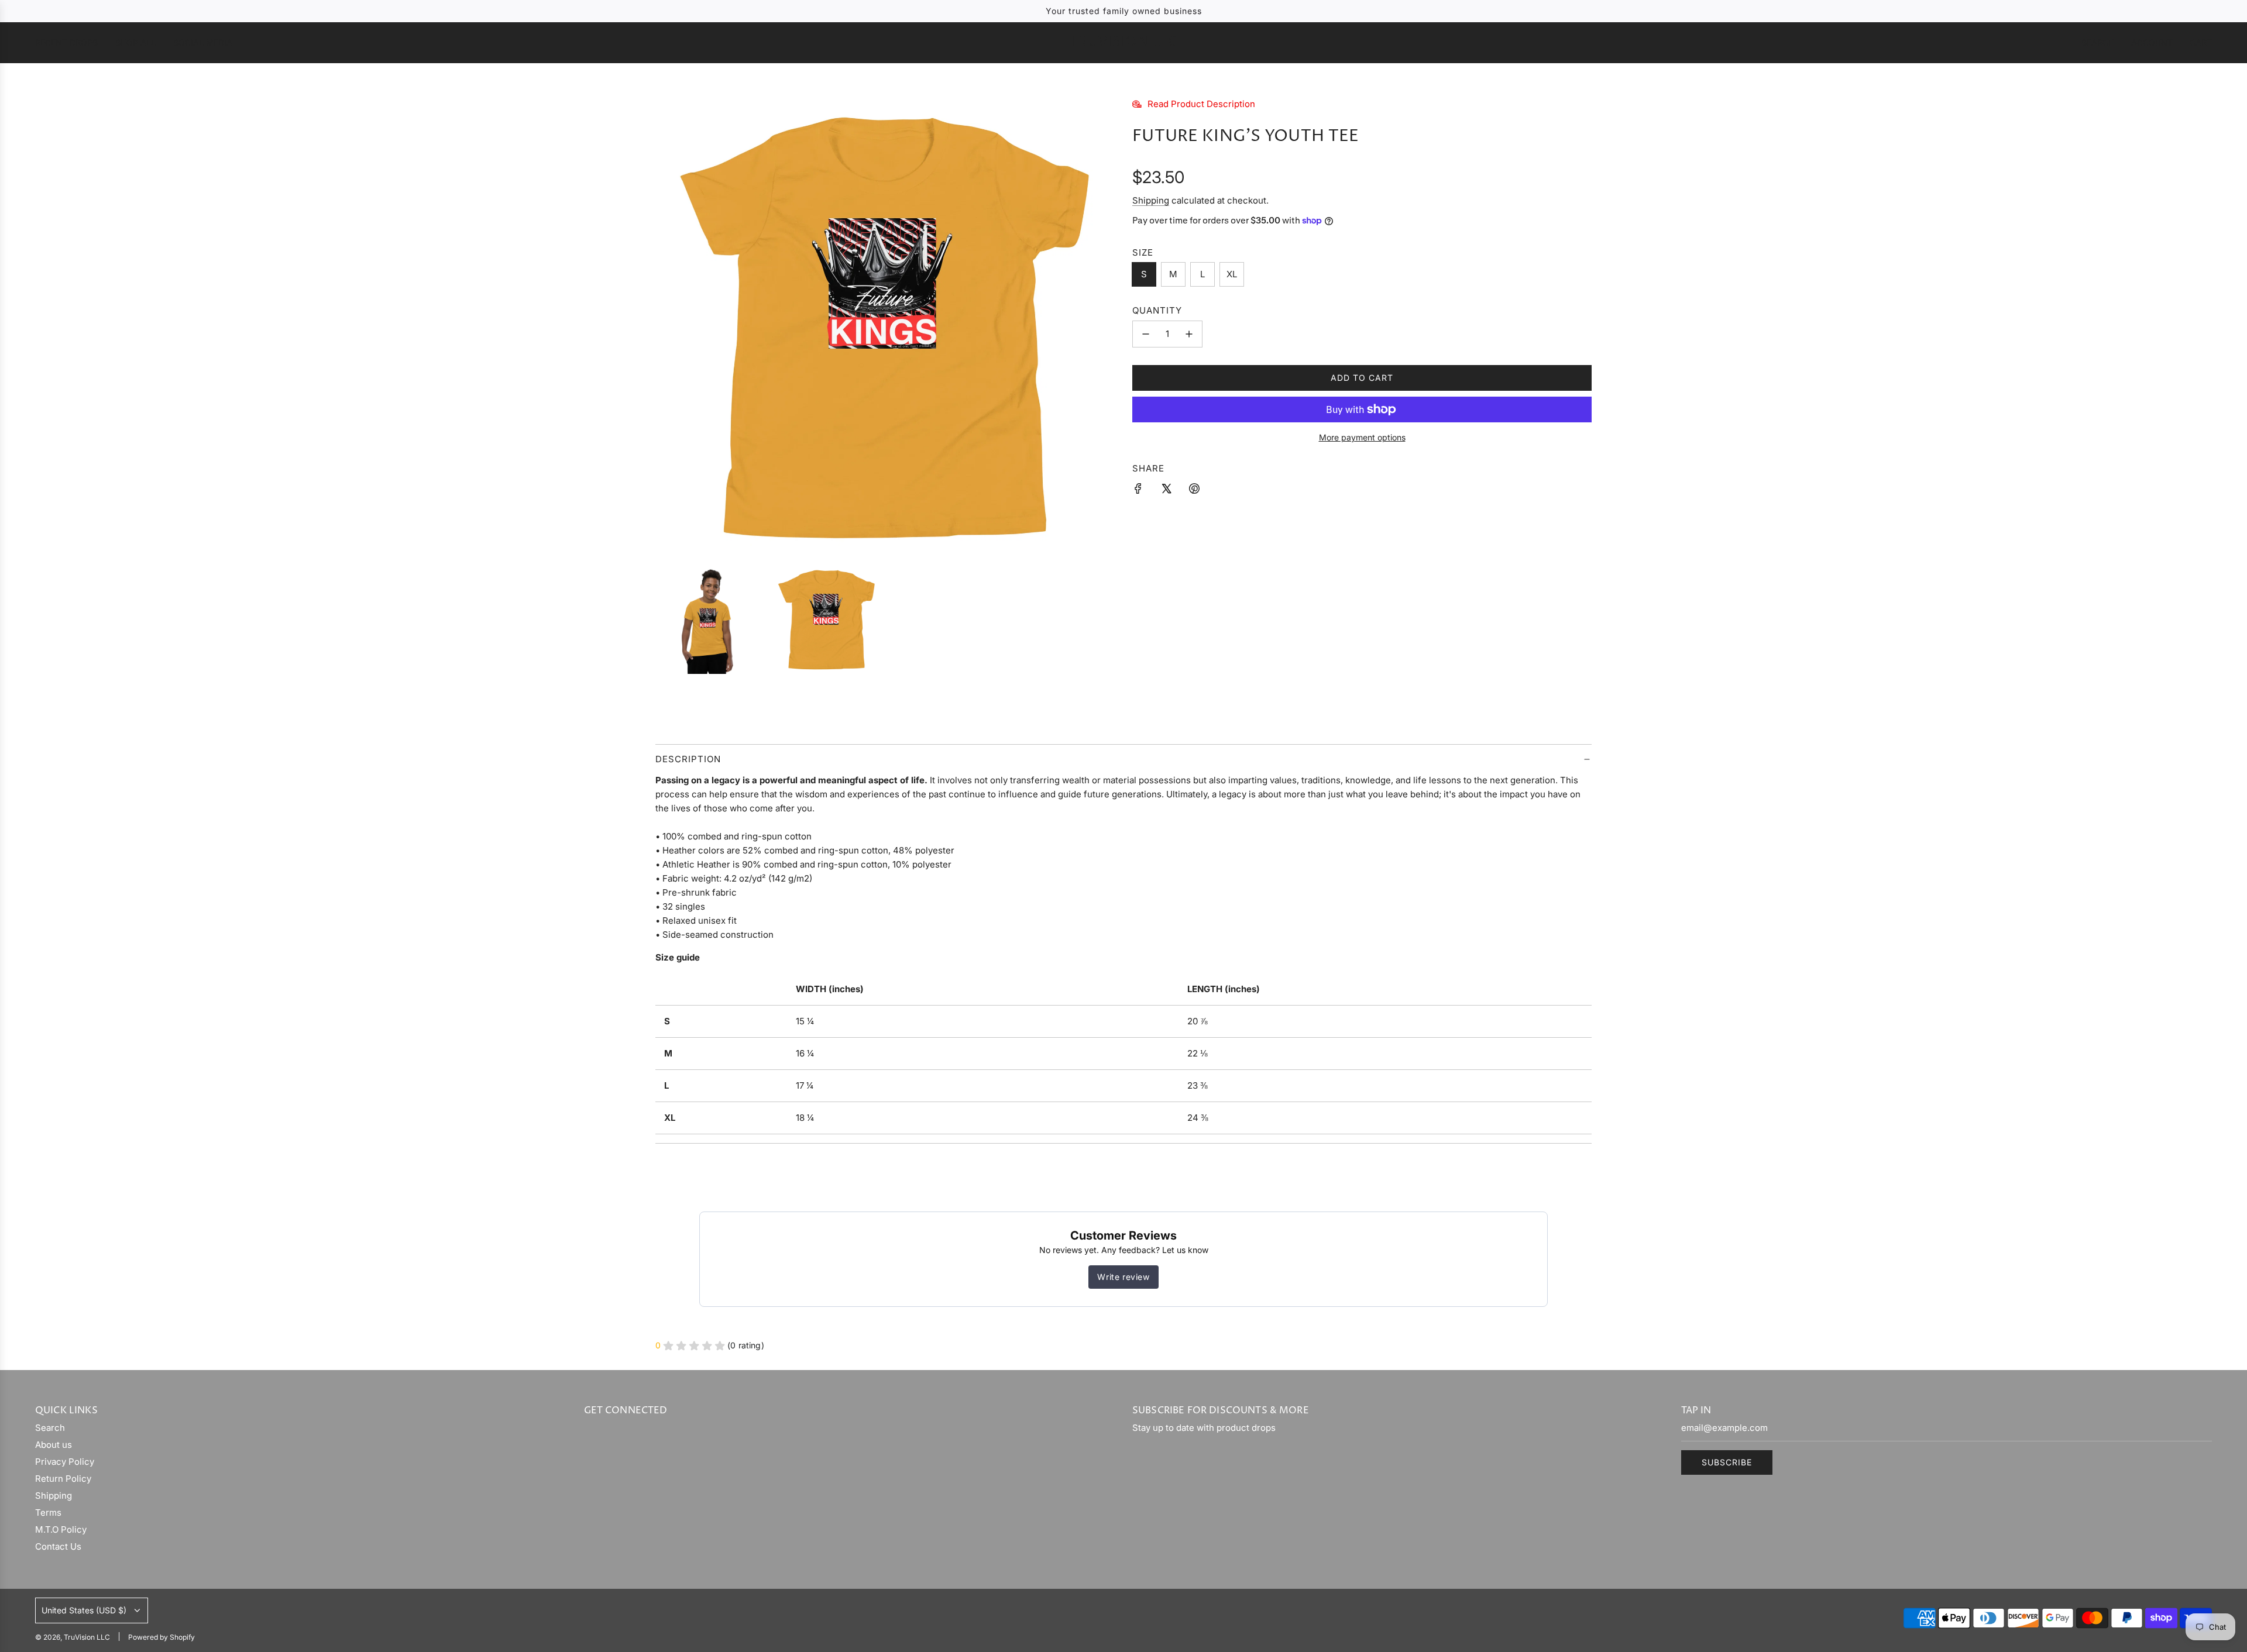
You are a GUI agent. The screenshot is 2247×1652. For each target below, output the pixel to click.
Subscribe (1727, 1462)
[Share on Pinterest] (1194, 491)
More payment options (1362, 437)
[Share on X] (1166, 491)
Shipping (1151, 200)
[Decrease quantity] (1146, 334)
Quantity (1157, 310)
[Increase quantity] (1189, 334)
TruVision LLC (1123, 42)
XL (1232, 274)
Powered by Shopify (162, 1637)
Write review (1123, 1277)
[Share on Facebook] (1138, 491)
